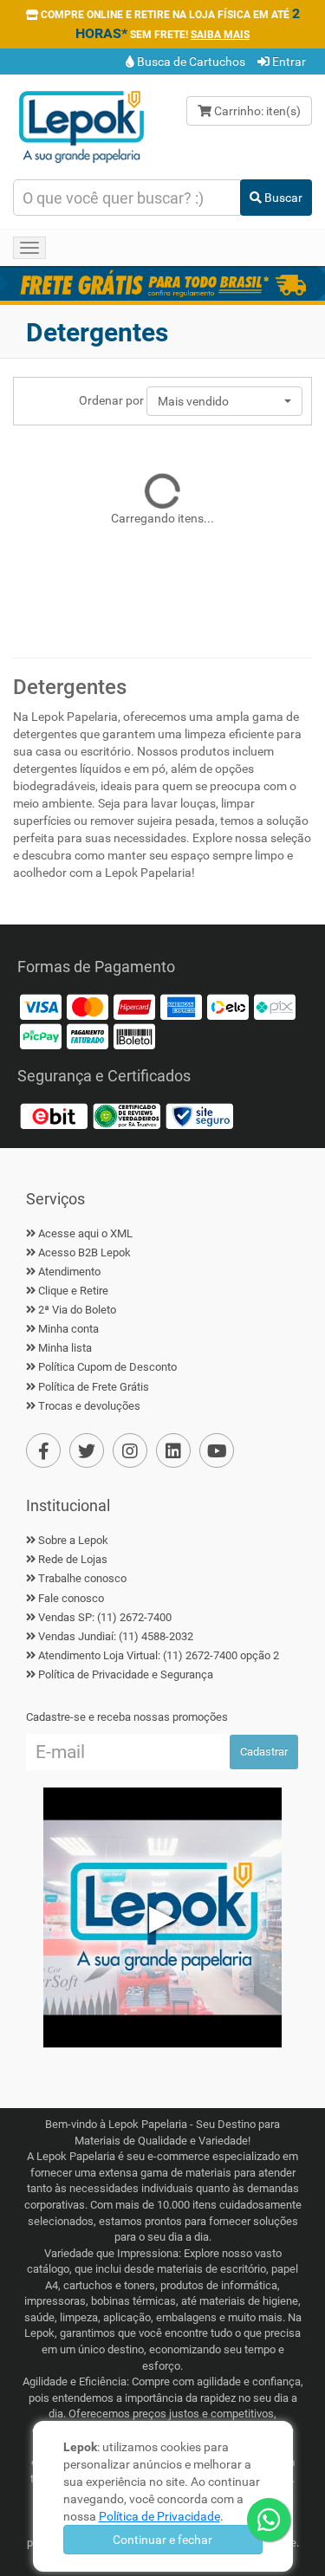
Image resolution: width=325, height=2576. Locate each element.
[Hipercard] (134, 1006)
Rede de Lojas (73, 1559)
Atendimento (69, 1272)
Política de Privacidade (159, 2516)
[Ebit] (54, 1115)
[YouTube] (217, 1450)
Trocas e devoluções (89, 1406)
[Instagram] (130, 1450)
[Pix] (275, 1006)
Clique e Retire (73, 1291)
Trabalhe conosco (82, 1578)
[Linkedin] (173, 1450)
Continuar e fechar (162, 2540)
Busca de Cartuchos (190, 62)
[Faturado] (88, 1035)
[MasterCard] (88, 1006)
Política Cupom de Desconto (107, 1367)
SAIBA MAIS (220, 35)
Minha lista (65, 1348)
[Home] (81, 126)
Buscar (282, 198)
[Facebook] (43, 1450)
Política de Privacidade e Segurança (126, 1674)
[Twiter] (87, 1450)
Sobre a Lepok (73, 1540)
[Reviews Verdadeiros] (127, 1115)
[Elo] (228, 1006)
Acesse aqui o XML (85, 1233)
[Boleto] (134, 1035)
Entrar (288, 62)
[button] (224, 401)
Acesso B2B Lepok (84, 1252)
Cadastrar (264, 1752)
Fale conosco (71, 1598)
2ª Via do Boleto (77, 1310)
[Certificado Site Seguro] (199, 1115)
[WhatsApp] (269, 2520)
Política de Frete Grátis (94, 1387)
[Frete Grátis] (162, 283)
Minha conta (68, 1329)
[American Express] (181, 1006)
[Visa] (41, 1006)
